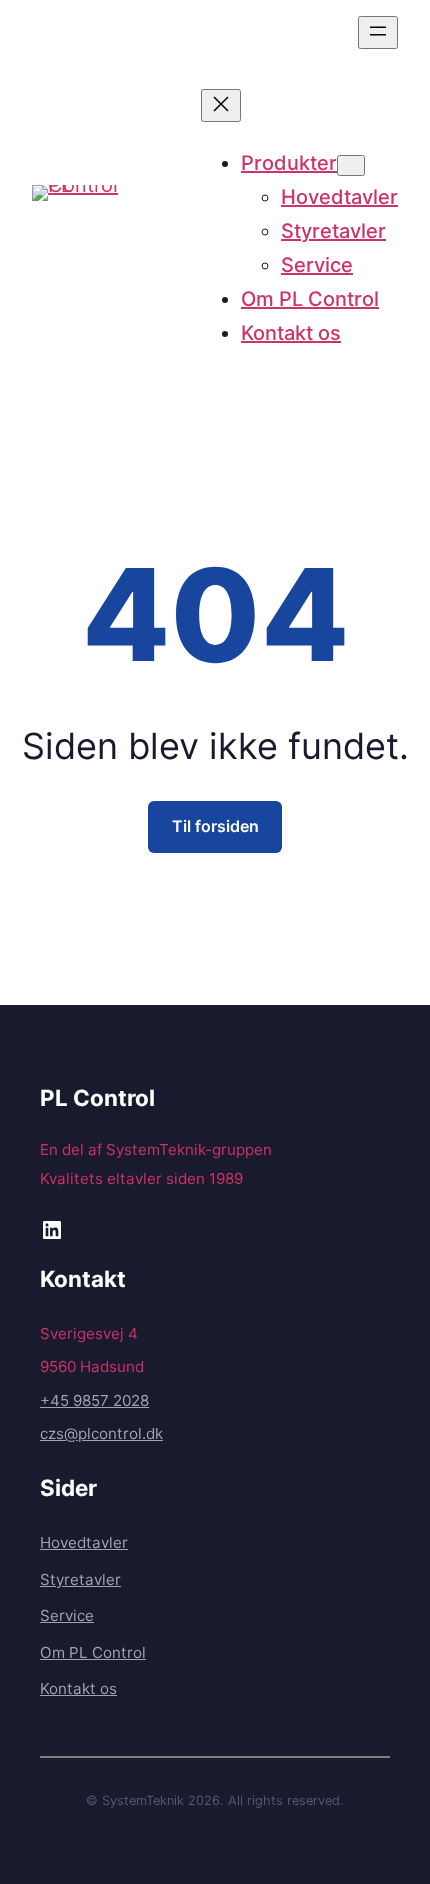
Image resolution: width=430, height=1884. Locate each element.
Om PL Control (93, 1652)
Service (67, 1615)
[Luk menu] (221, 105)
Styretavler (80, 1579)
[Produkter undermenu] (351, 165)
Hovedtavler (84, 1542)
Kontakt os (78, 1688)
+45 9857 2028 (94, 1400)
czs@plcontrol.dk (101, 1433)
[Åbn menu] (378, 32)
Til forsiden (215, 826)
